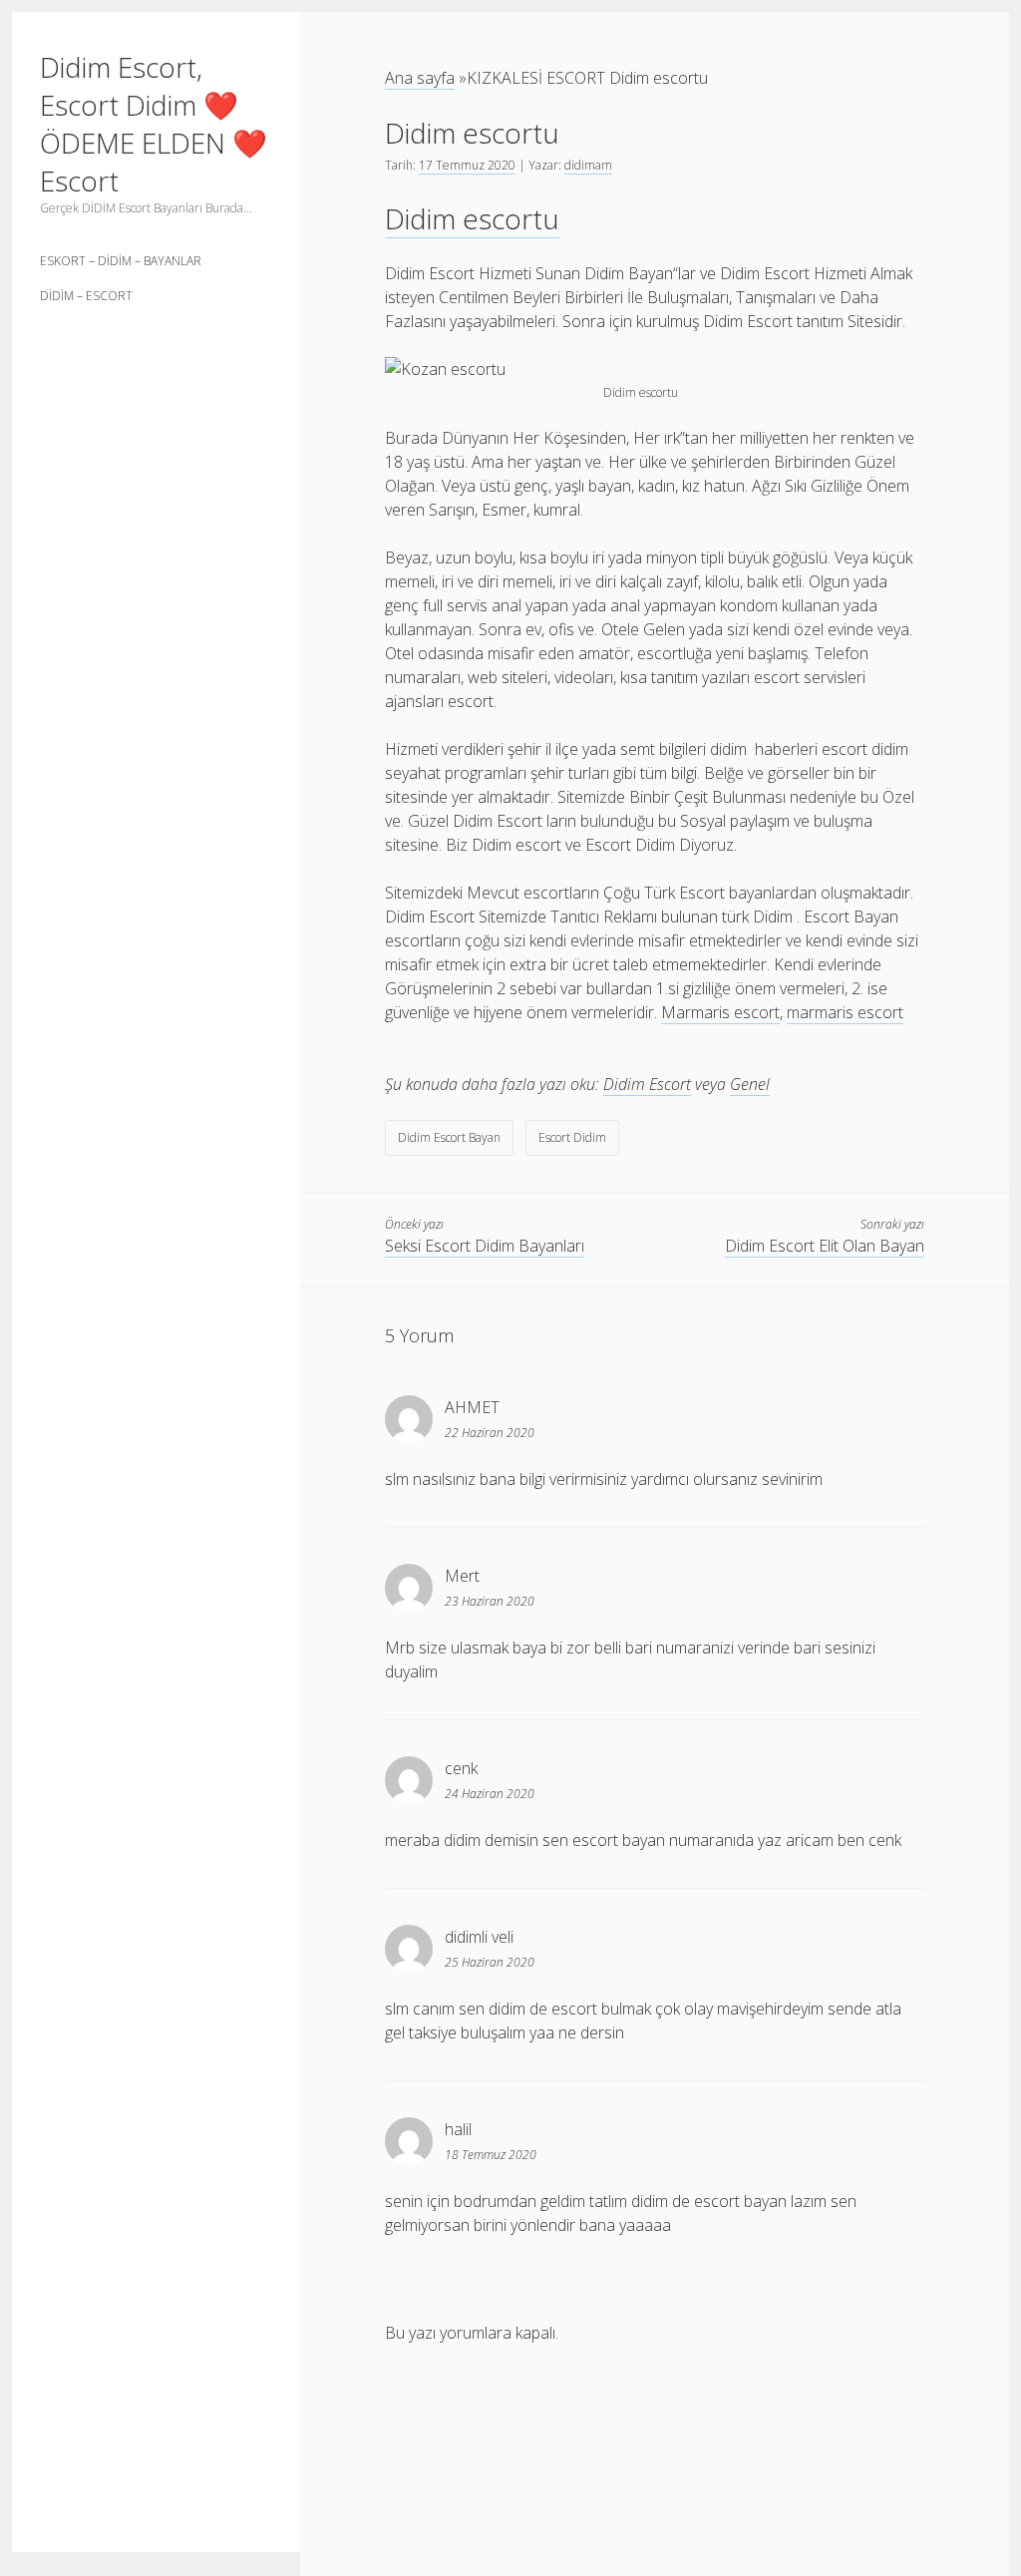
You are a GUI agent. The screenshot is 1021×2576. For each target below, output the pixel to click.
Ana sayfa (420, 78)
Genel (750, 1084)
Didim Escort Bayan (449, 1137)
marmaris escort (845, 1012)
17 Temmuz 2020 (467, 165)
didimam (588, 165)
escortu (472, 218)
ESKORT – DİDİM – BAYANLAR (121, 261)
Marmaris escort (720, 1012)
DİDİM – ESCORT (86, 296)
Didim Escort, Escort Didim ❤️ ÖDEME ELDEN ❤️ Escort (154, 124)
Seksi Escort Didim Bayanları (485, 1246)
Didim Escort (647, 1084)
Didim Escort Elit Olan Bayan (825, 1246)
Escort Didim (572, 1137)
